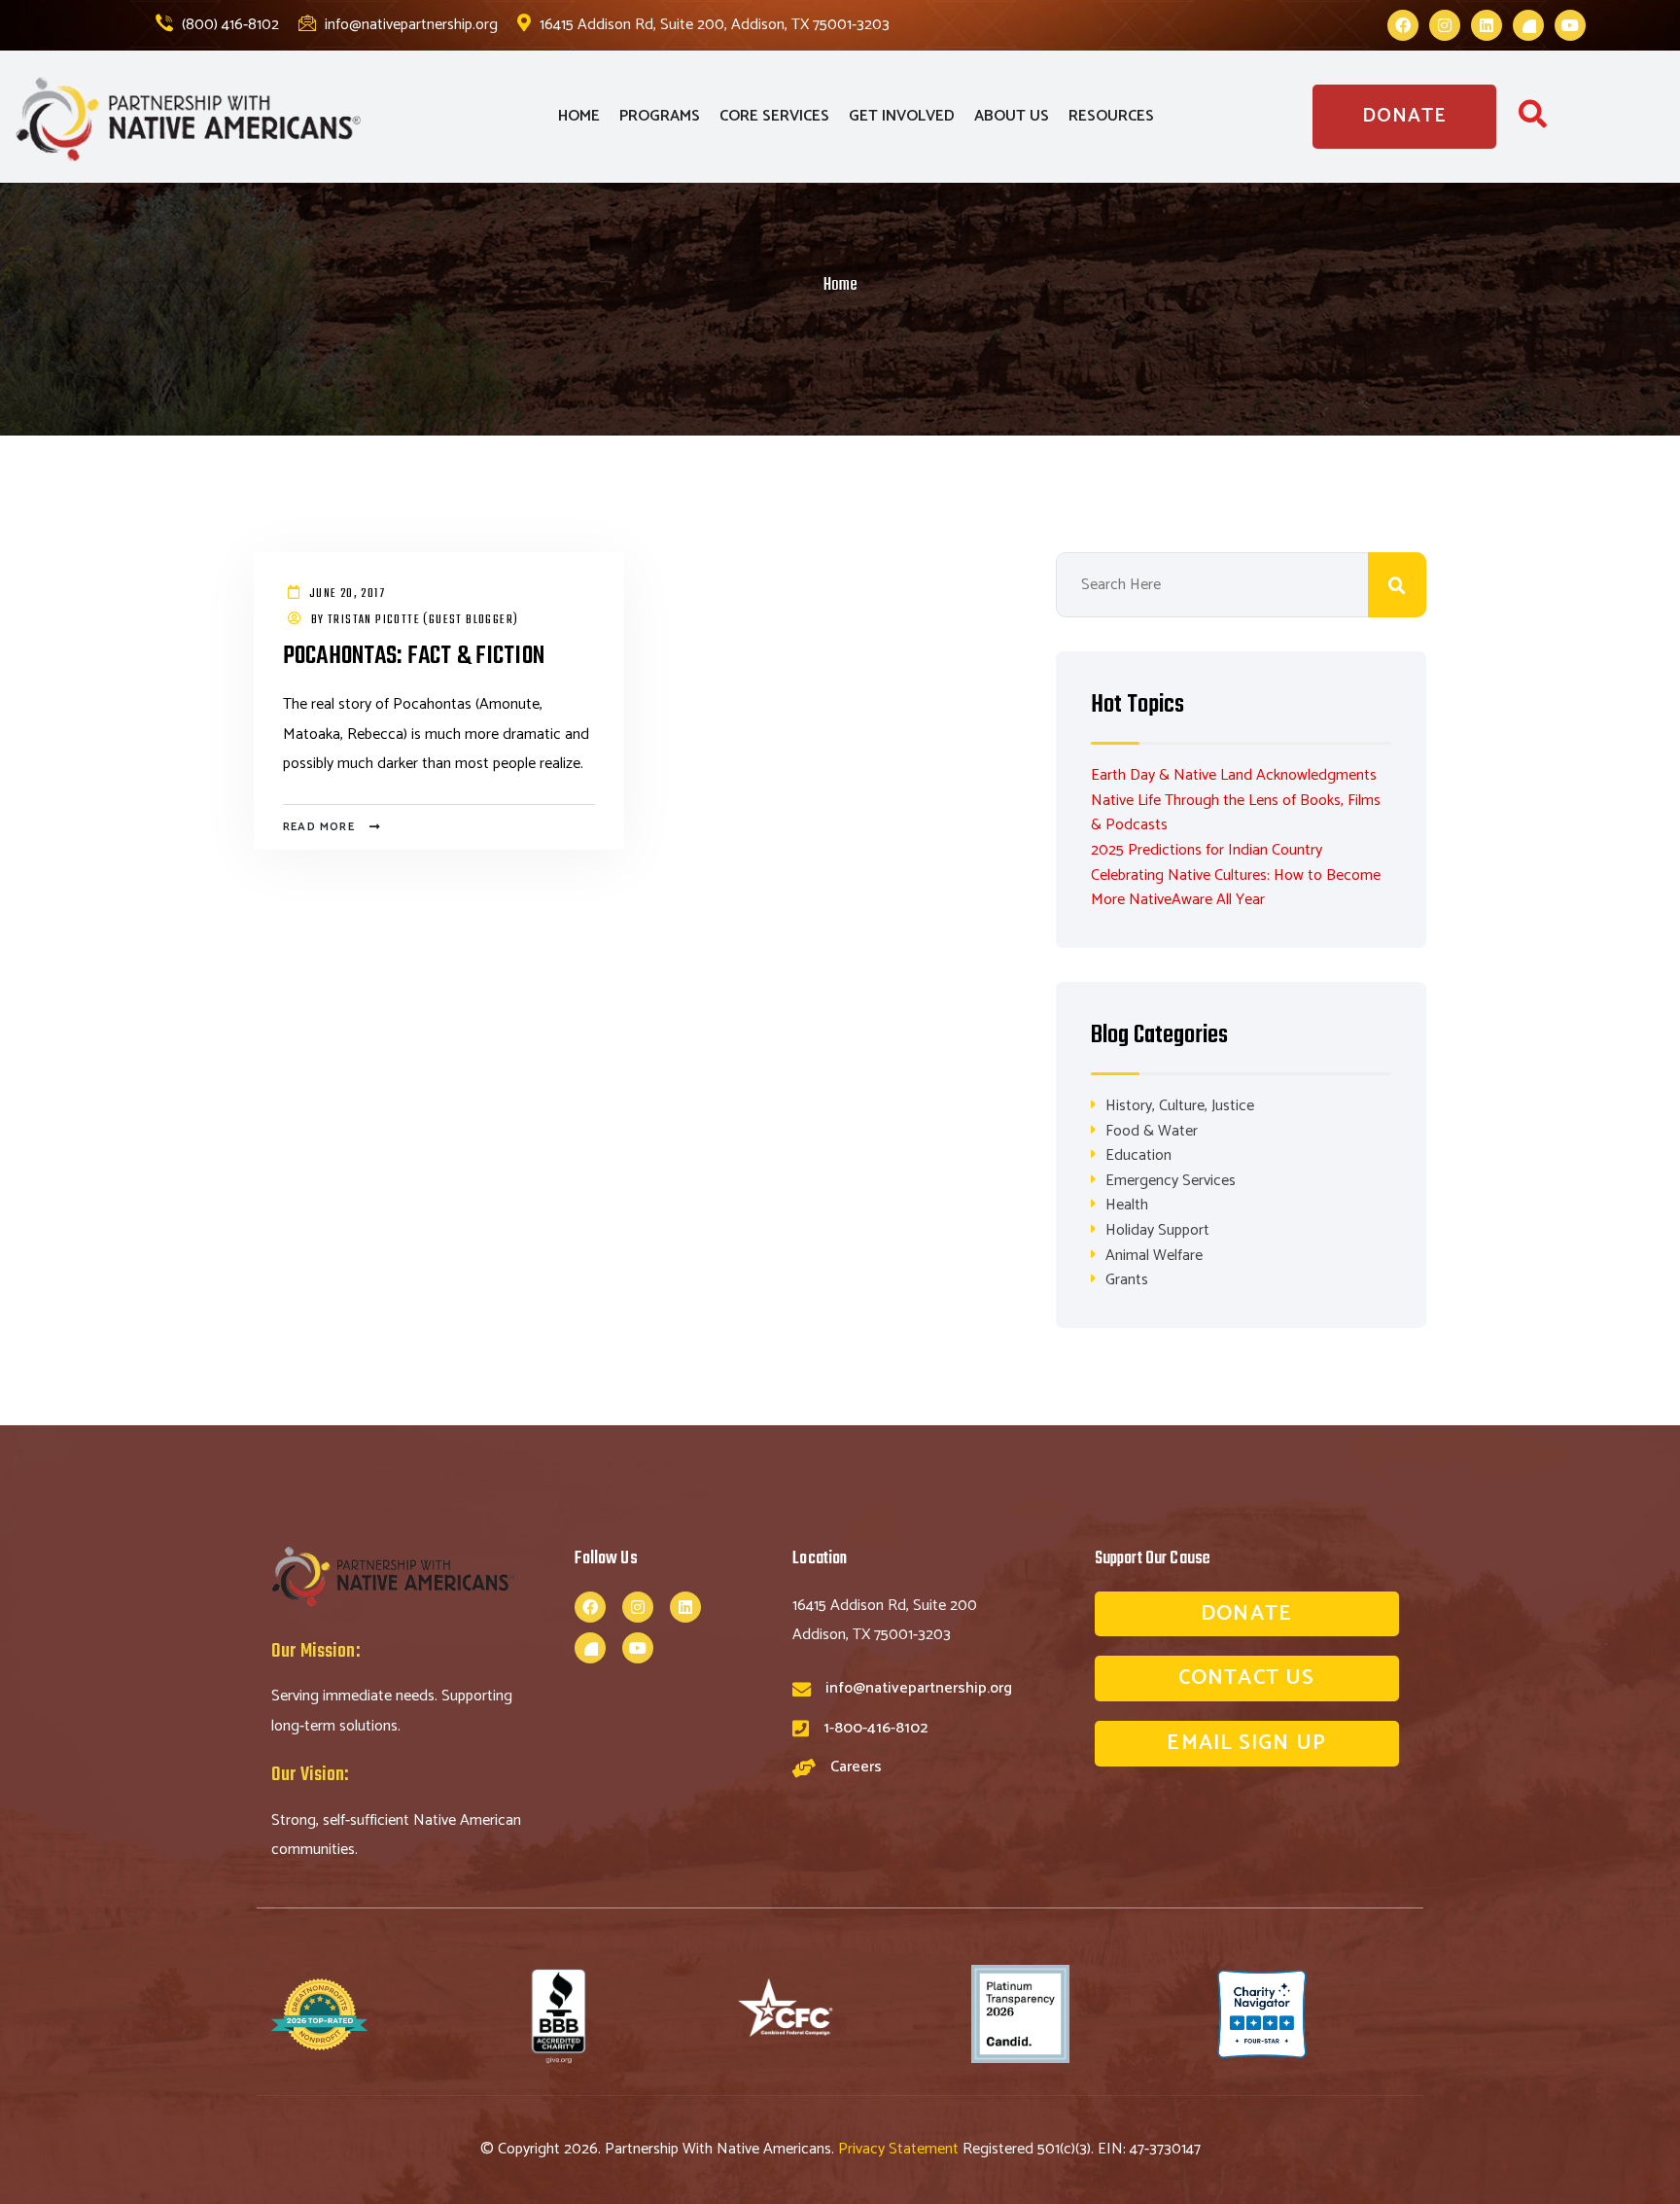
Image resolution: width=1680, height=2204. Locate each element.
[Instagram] (1445, 25)
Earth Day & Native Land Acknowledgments (1234, 775)
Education (1138, 1155)
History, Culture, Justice (1180, 1106)
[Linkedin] (1487, 25)
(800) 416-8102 (228, 25)
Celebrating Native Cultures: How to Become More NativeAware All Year (1236, 888)
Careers (856, 1767)
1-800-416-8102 (875, 1728)
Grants (1127, 1280)
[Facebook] (1403, 25)
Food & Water (1152, 1131)
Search (1397, 585)
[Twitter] (1528, 25)
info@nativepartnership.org (409, 25)
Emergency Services (1171, 1181)
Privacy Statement (900, 2149)
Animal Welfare (1154, 1256)
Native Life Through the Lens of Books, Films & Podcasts (1236, 813)
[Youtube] (1570, 25)
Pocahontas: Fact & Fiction (414, 656)
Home (840, 285)
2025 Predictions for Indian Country (1207, 850)
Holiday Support (1157, 1230)
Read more (319, 827)
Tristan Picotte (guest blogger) (423, 620)
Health (1127, 1205)
